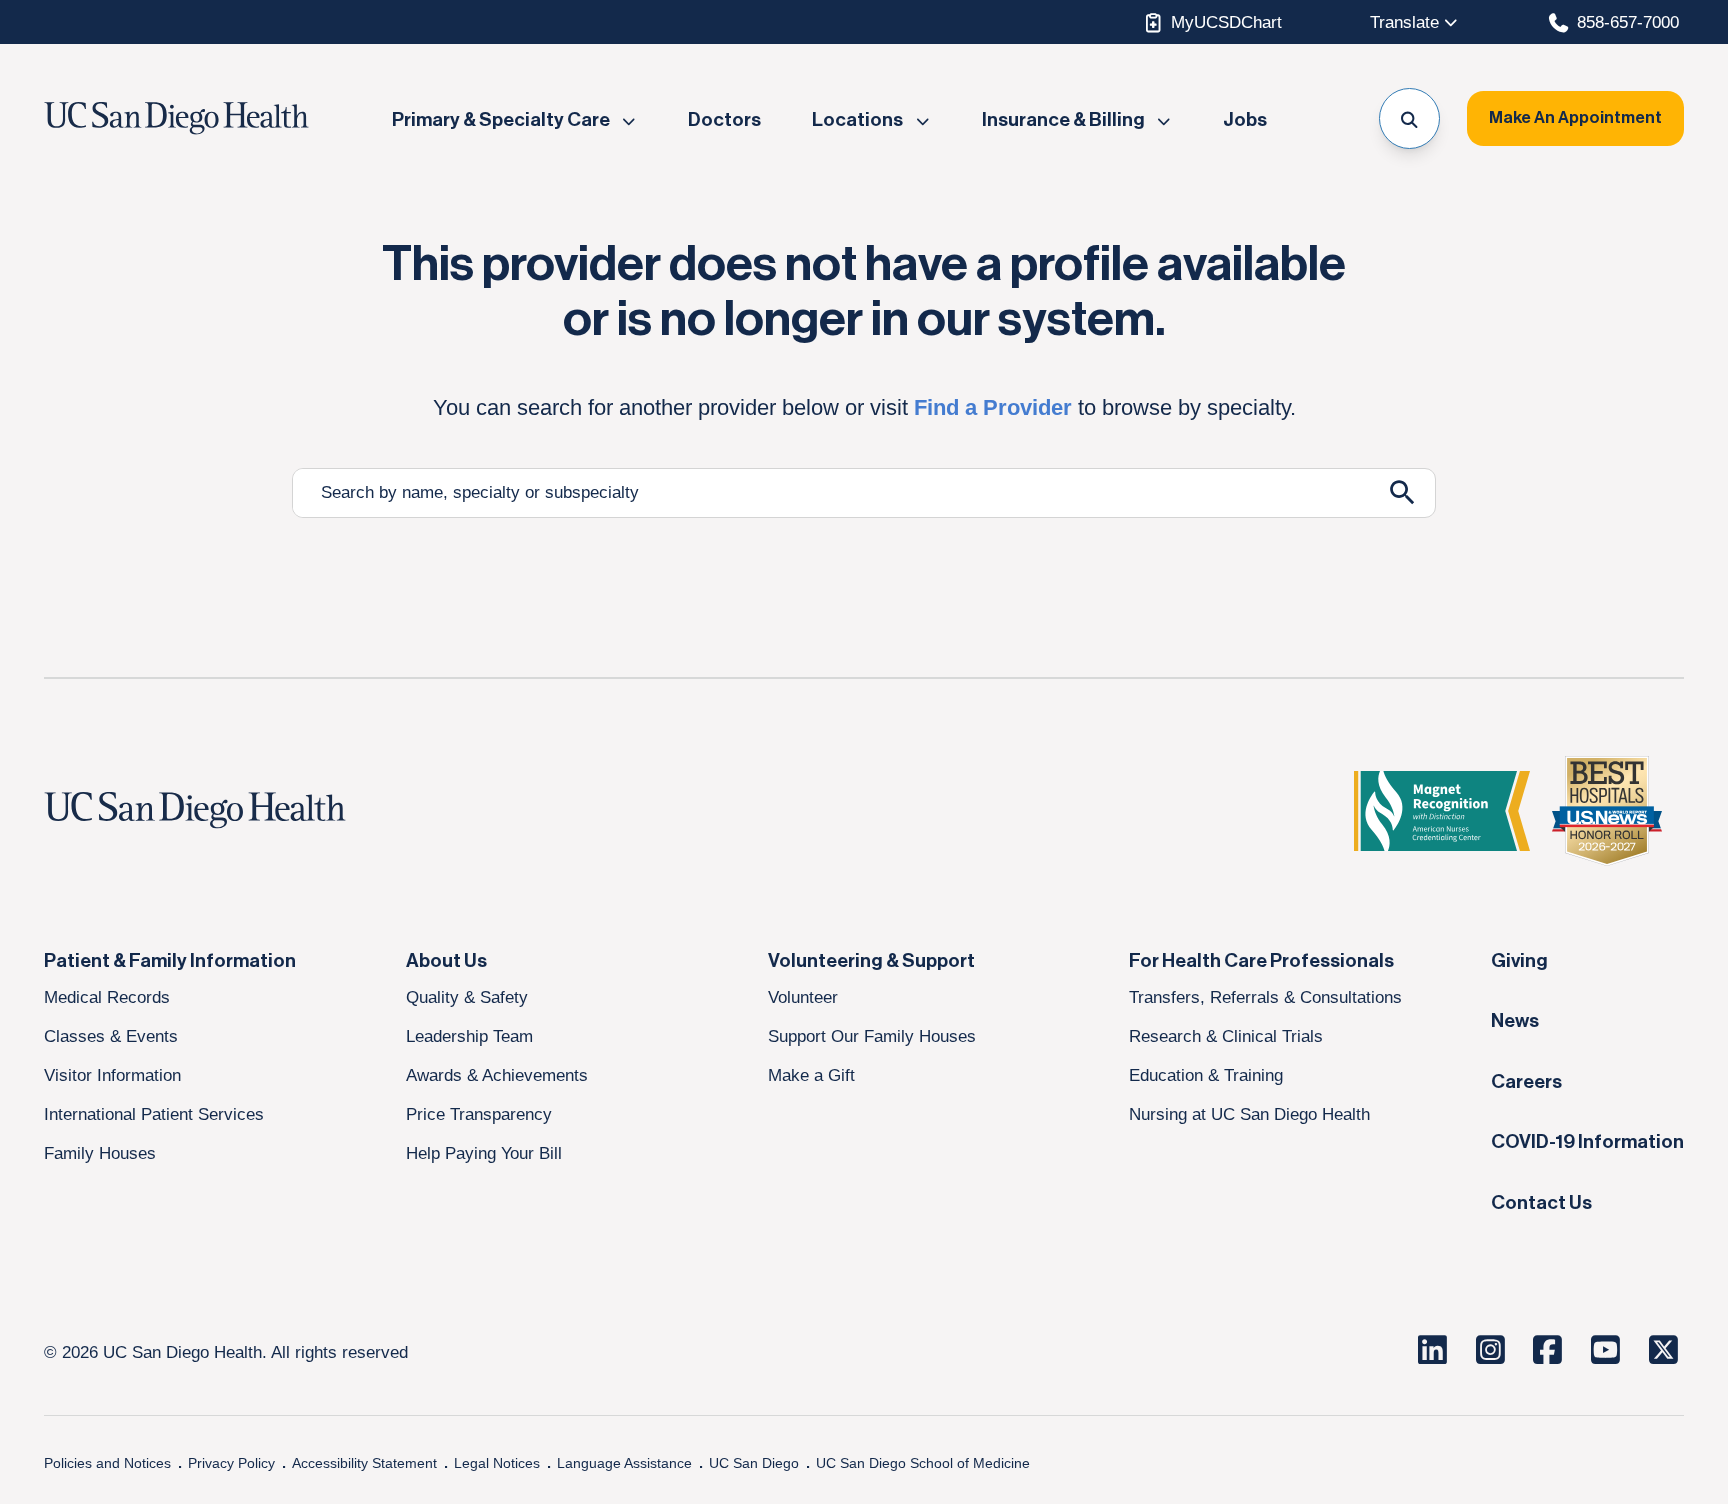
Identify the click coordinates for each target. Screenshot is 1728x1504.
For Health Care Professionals (1261, 961)
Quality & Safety (467, 997)
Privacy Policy (231, 1463)
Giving (1519, 961)
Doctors (724, 120)
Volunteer (803, 997)
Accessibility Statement (364, 1463)
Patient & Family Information (170, 961)
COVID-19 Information (1587, 1142)
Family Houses (100, 1153)
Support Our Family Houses (872, 1036)
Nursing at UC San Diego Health (1249, 1114)
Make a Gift (811, 1075)
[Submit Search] (1402, 492)
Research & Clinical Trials (1226, 1036)
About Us (446, 961)
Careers (1526, 1082)
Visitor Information (112, 1075)
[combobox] (831, 493)
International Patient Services (154, 1114)
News (1515, 1021)
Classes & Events (111, 1036)
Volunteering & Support (871, 961)
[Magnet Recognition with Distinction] (1442, 811)
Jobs (1245, 120)
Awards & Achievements (497, 1075)
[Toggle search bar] (1409, 118)
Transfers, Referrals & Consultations (1265, 997)
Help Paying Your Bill (484, 1153)
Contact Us (1541, 1203)
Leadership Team (469, 1036)
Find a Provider (993, 407)
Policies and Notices (107, 1463)
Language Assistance (624, 1463)
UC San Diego (754, 1463)
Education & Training (1206, 1075)
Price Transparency (479, 1114)
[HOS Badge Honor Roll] (1607, 811)
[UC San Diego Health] (233, 811)
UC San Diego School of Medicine (923, 1463)
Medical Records (107, 997)
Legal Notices (497, 1463)
